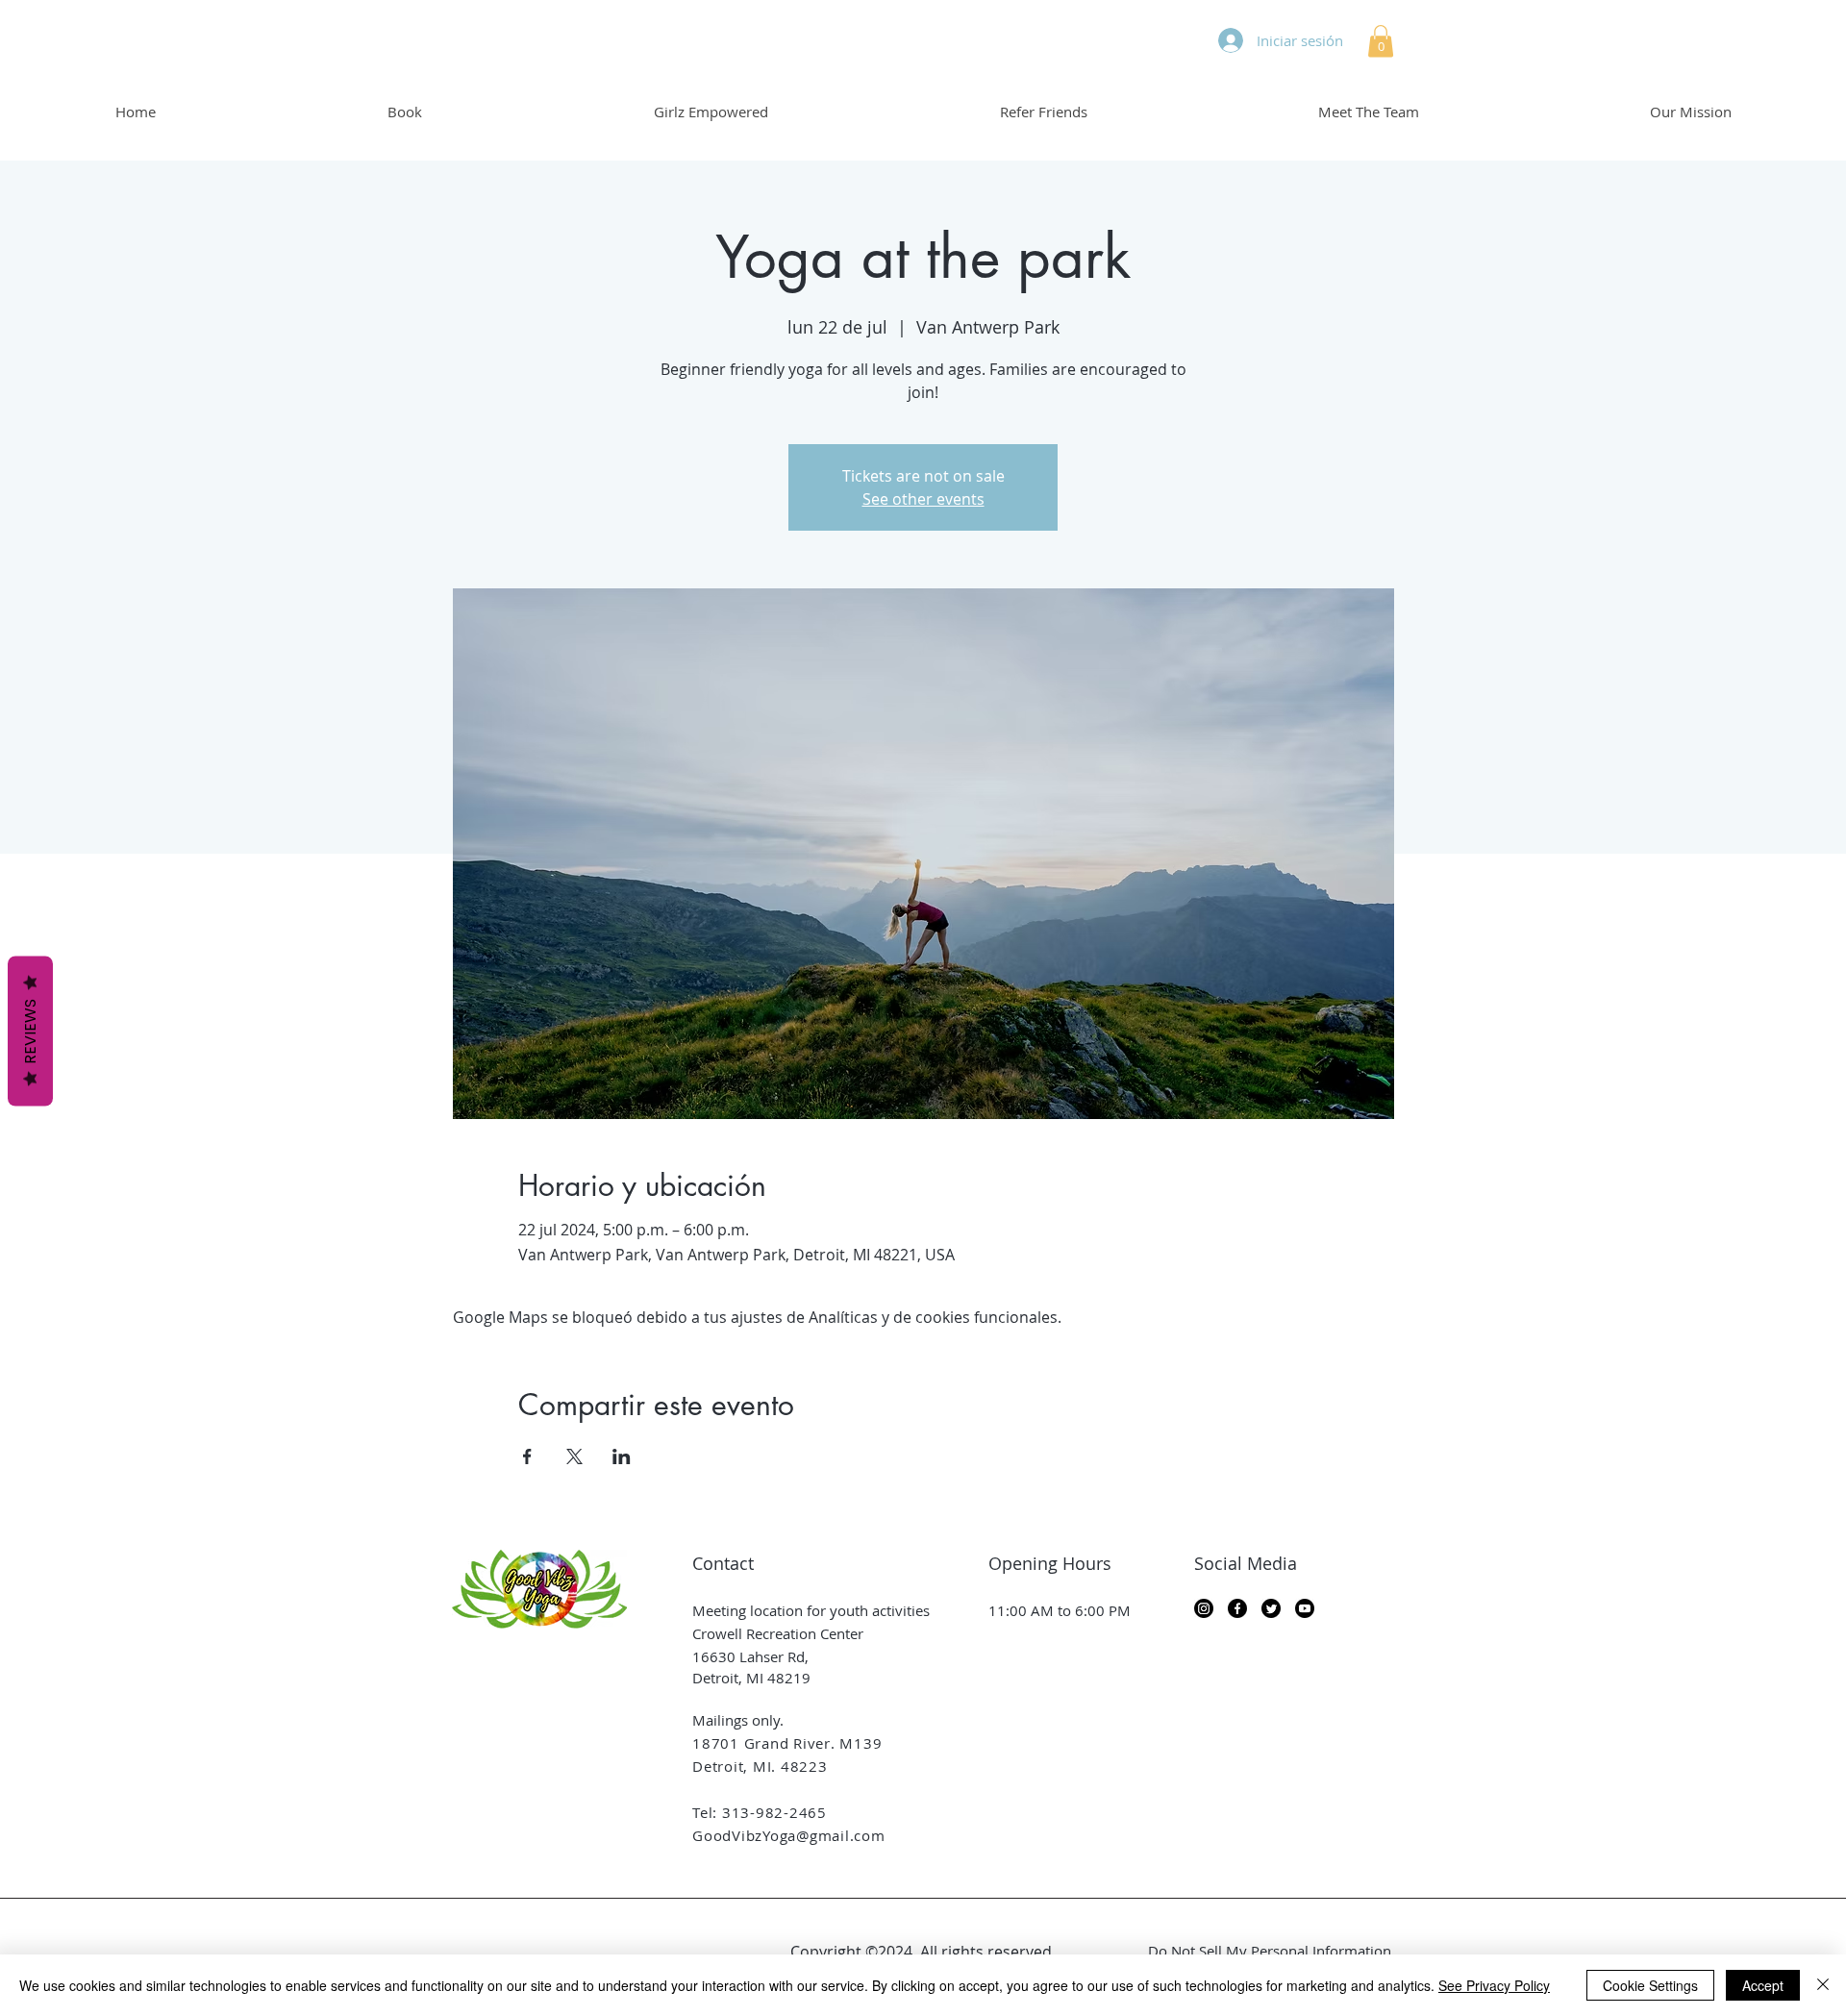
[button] (1381, 41)
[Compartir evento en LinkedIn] (622, 1456)
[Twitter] (1271, 1608)
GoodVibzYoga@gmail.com (789, 1835)
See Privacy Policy (1494, 1985)
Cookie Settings (1650, 1985)
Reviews (30, 1031)
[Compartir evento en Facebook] (527, 1456)
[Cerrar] (1823, 1985)
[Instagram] (1204, 1608)
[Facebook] (1237, 1608)
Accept (1763, 1985)
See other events (923, 499)
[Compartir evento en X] (574, 1456)
